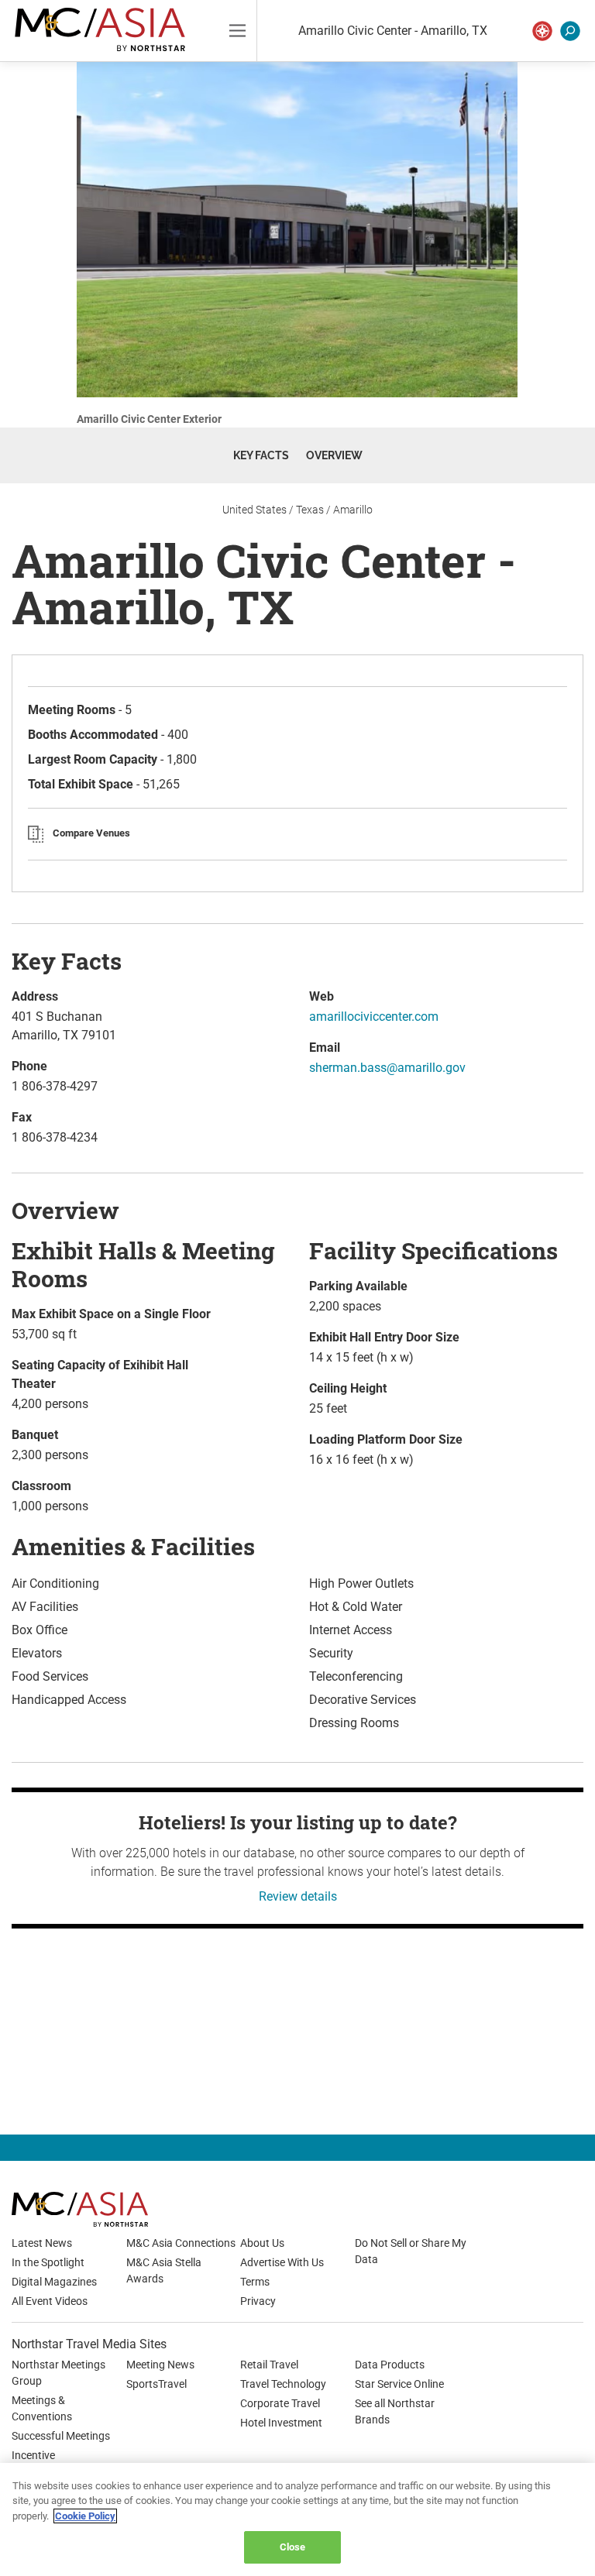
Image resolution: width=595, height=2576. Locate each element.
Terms (255, 2282)
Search (570, 31)
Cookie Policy (85, 2516)
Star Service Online (399, 2384)
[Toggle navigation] (237, 31)
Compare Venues (91, 833)
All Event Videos (50, 2301)
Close (293, 2547)
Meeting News (160, 2365)
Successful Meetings (61, 2436)
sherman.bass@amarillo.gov (387, 1068)
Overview (334, 455)
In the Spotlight (48, 2262)
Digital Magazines (54, 2282)
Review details (298, 1896)
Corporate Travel (280, 2403)
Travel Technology (283, 2384)
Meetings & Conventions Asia (100, 29)
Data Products (390, 2365)
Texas (310, 510)
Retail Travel (269, 2365)
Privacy (258, 2301)
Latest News (42, 2243)
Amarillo (353, 510)
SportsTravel (156, 2384)
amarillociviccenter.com (374, 1017)
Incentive (33, 2455)
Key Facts (261, 455)
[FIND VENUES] (542, 31)
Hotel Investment (281, 2423)
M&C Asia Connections (181, 2243)
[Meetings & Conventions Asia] (112, 2209)
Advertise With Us (282, 2262)
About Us (262, 2243)
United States (255, 510)
